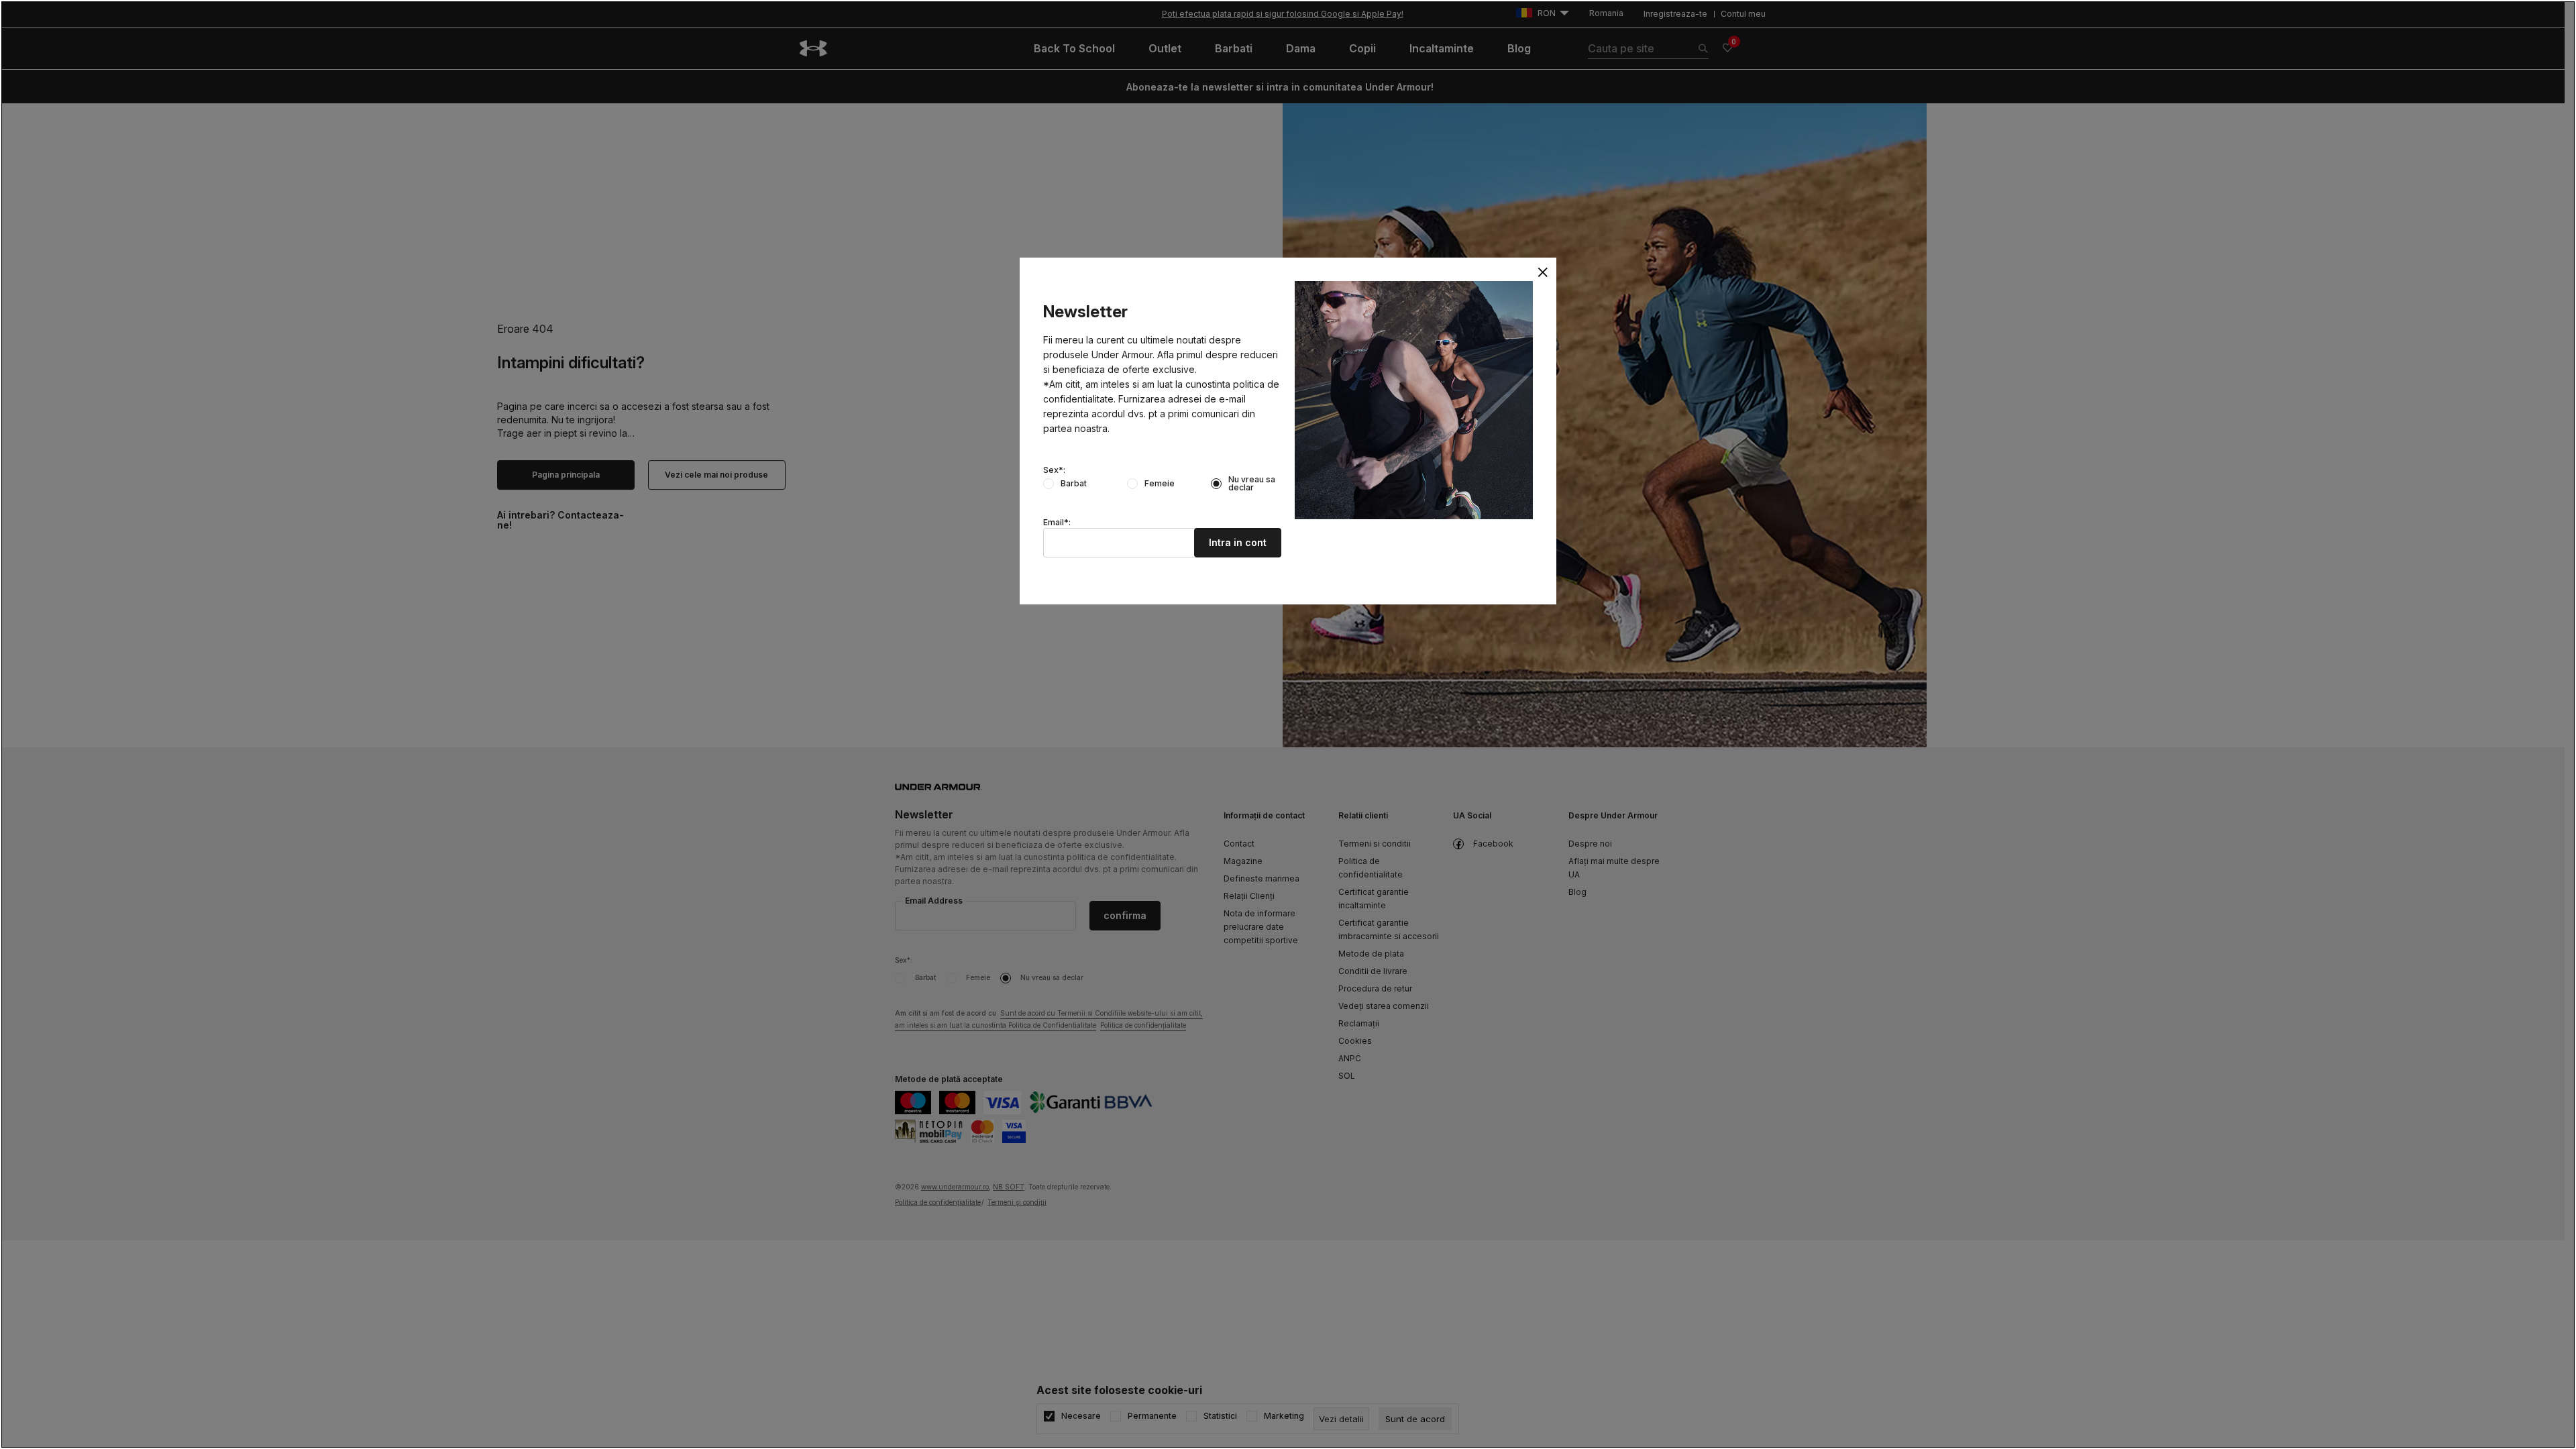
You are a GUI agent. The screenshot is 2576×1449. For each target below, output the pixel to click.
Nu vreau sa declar (1252, 484)
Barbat (1074, 484)
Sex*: (1054, 470)
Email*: (1057, 523)
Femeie (1160, 484)
